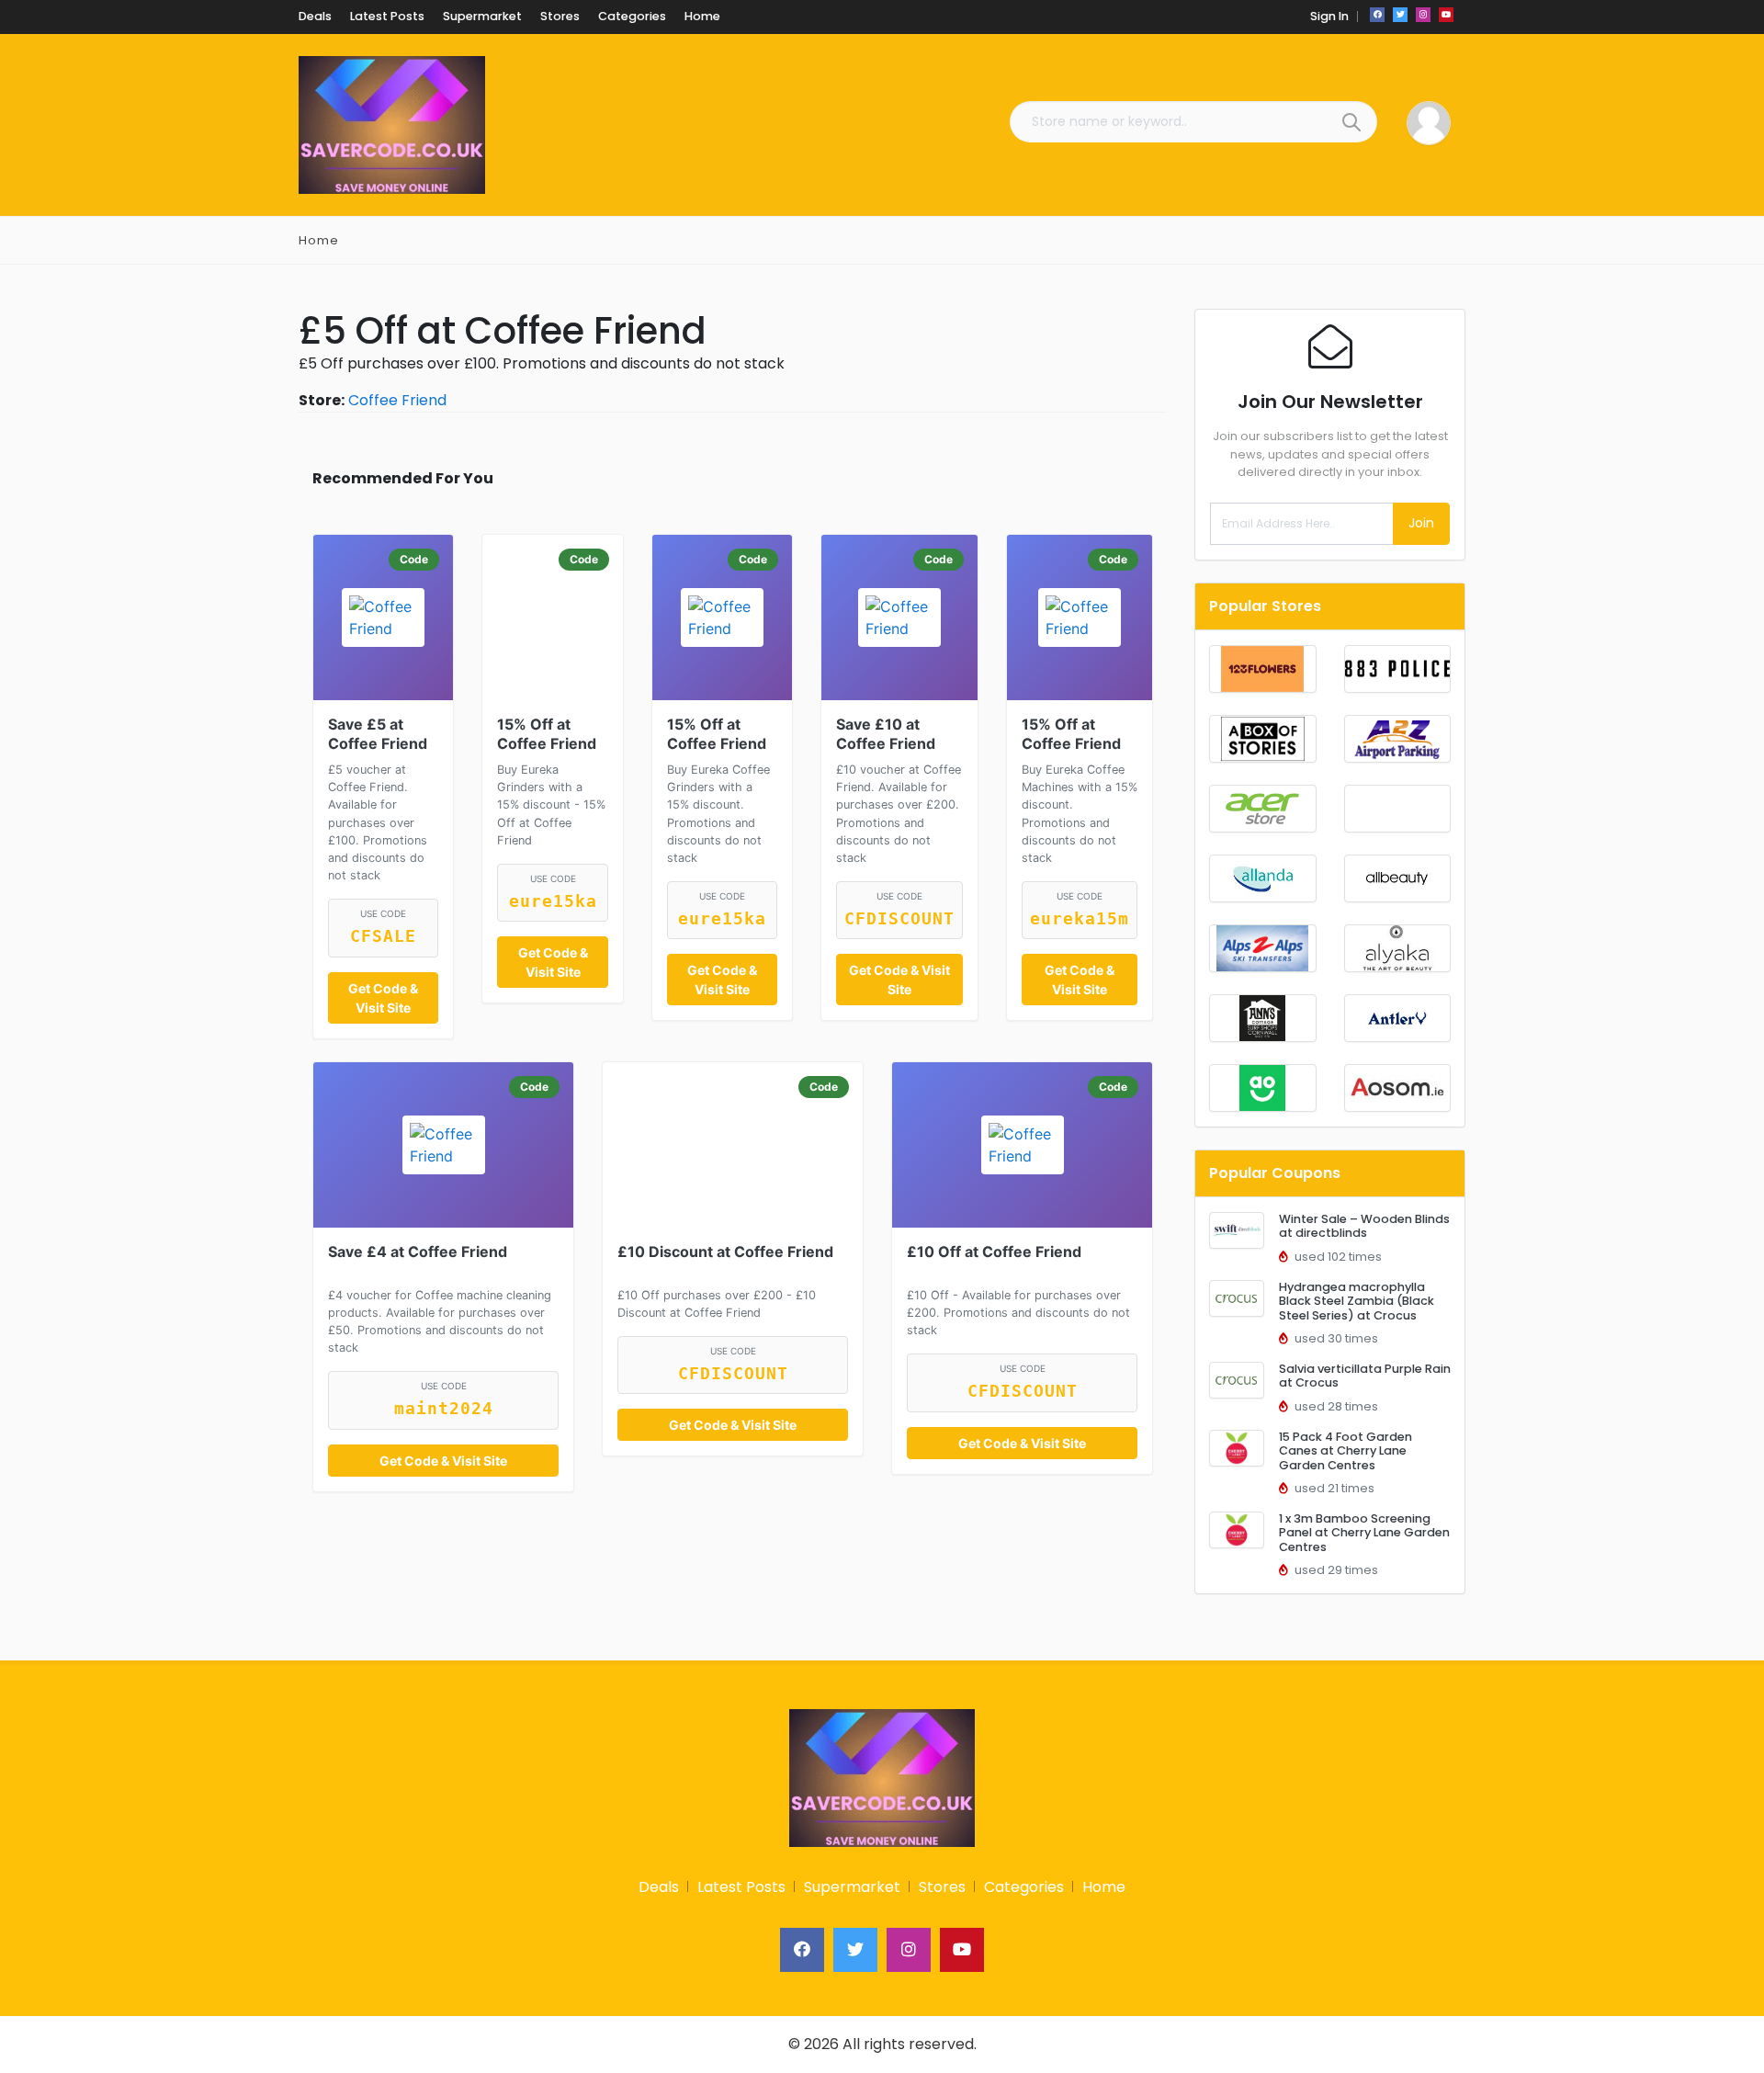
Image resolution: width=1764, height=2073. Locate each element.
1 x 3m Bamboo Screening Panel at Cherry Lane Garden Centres (1364, 1533)
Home (319, 240)
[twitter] (1400, 15)
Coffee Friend (397, 400)
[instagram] (1423, 15)
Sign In (1329, 16)
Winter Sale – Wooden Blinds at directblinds (1364, 1226)
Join (1421, 523)
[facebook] (1377, 15)
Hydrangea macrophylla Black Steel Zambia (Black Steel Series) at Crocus (1357, 1301)
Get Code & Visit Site (383, 998)
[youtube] (1446, 15)
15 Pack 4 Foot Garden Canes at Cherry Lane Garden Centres (1346, 1451)
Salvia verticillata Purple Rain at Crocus (1365, 1376)
